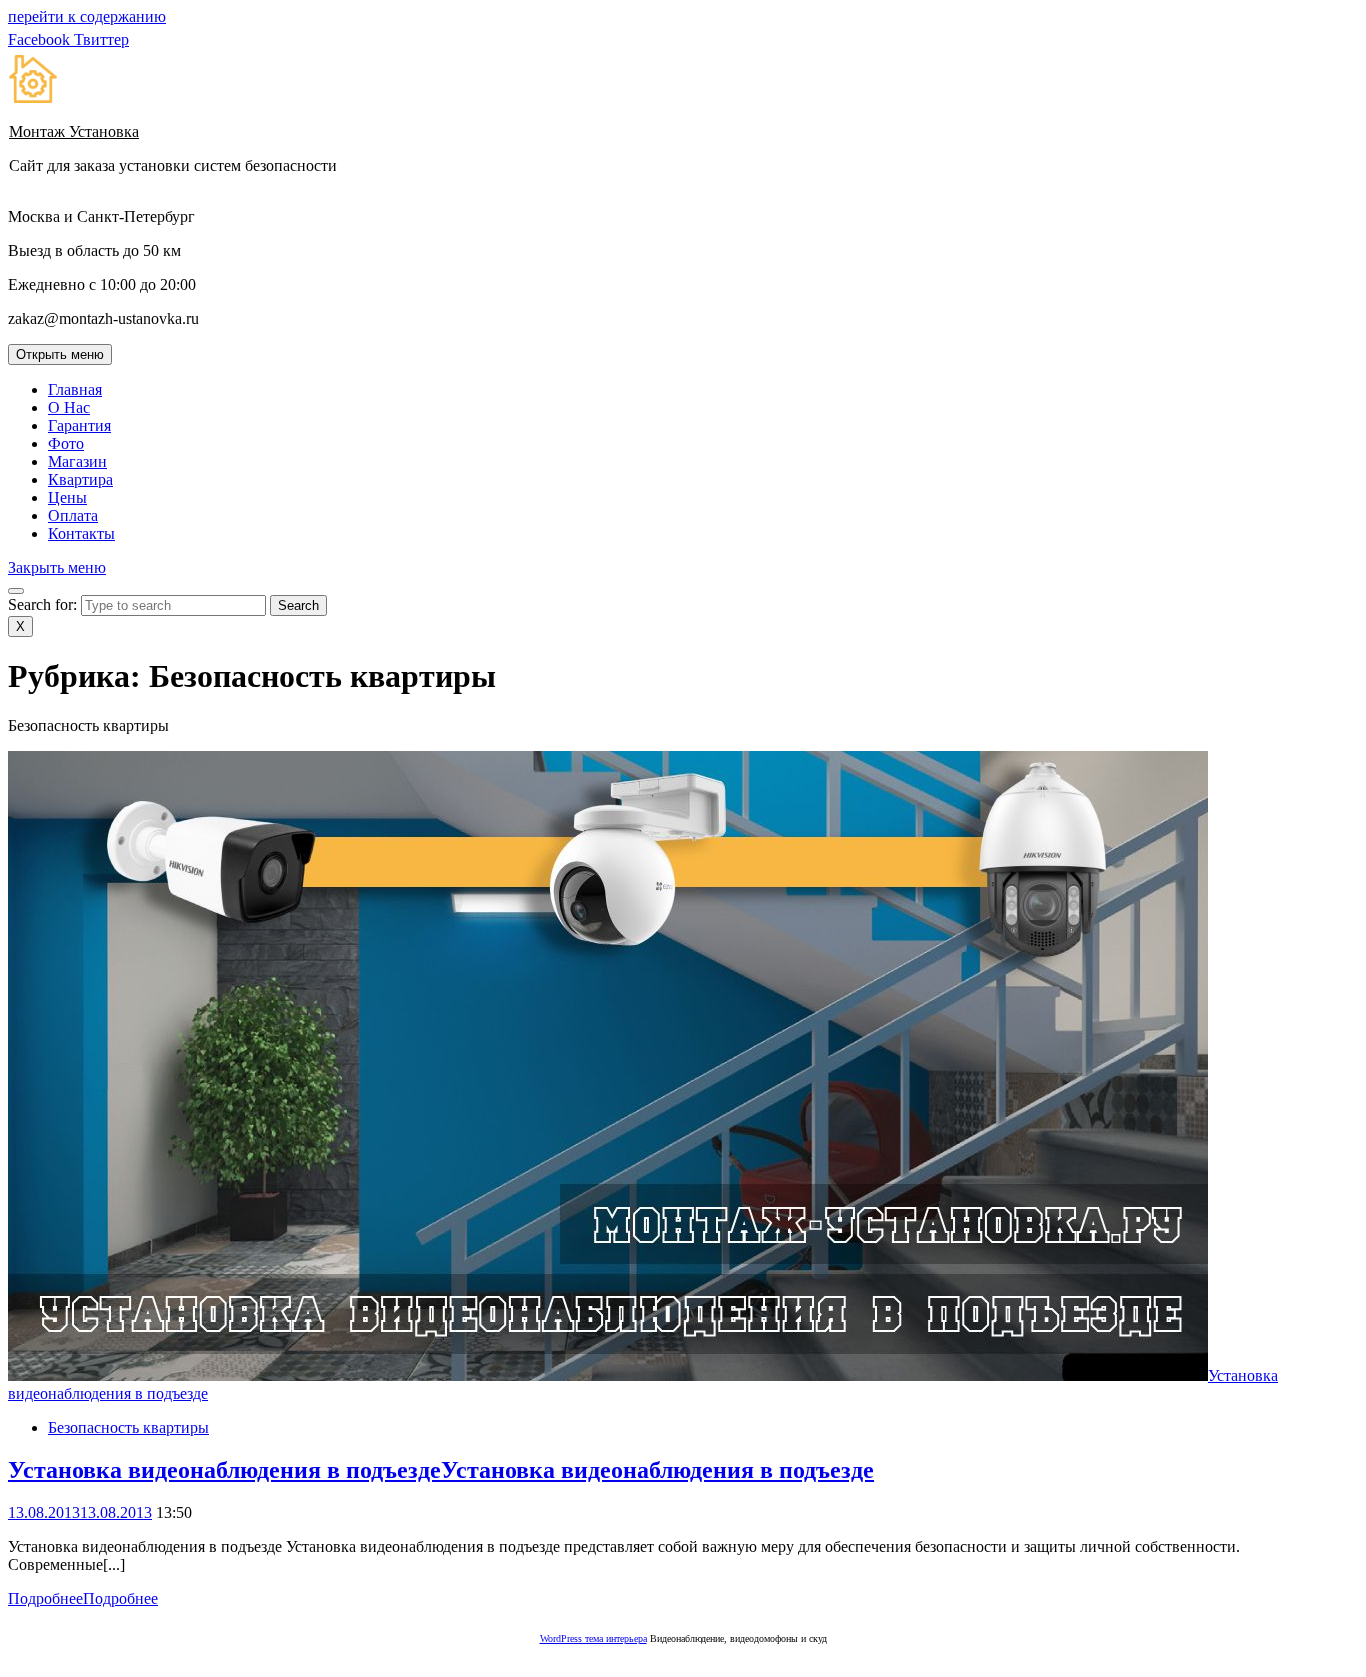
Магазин (77, 461)
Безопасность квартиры (128, 1427)
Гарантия (79, 425)
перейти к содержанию (87, 16)
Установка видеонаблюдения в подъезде (441, 1470)
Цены (67, 497)
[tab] (60, 354)
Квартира (80, 479)
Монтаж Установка (74, 131)
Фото (66, 443)
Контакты (81, 533)
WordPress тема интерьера (593, 1638)
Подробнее (83, 1598)
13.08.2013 (80, 1512)
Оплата (73, 515)
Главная (75, 389)
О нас (69, 407)
